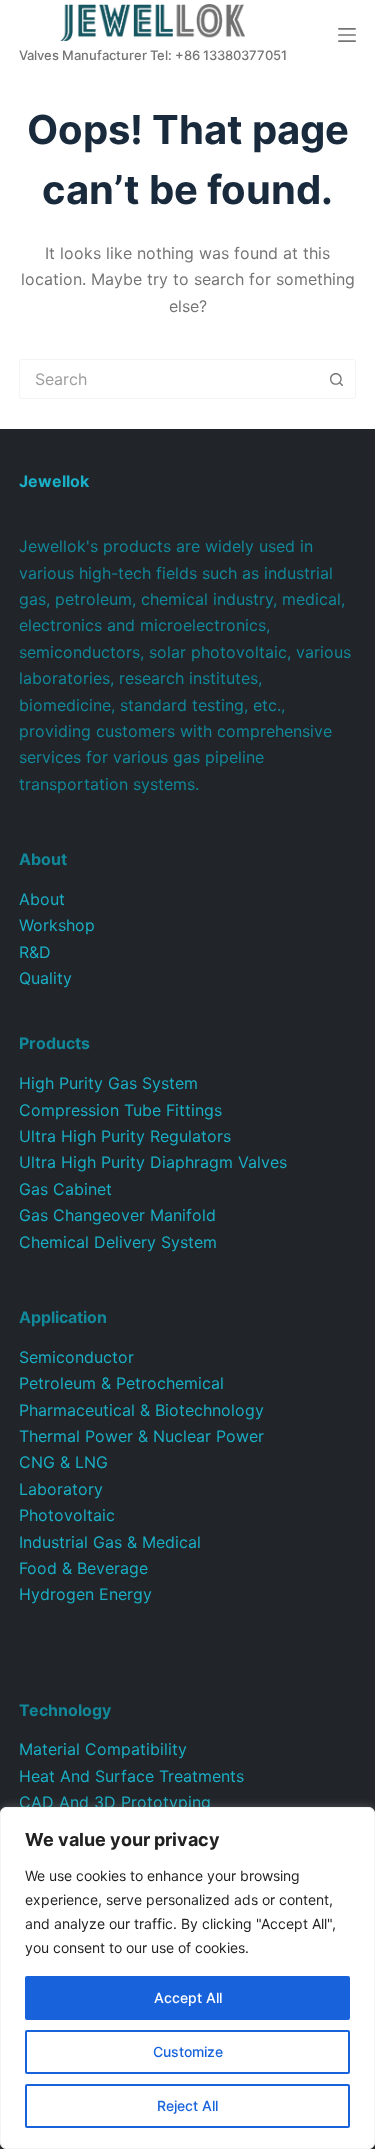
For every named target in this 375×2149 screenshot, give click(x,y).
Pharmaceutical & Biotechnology (141, 1410)
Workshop (57, 925)
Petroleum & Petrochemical (121, 1383)
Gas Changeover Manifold (117, 1215)
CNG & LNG (63, 1462)
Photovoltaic (67, 1515)
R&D (35, 952)
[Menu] (347, 35)
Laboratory (61, 1489)
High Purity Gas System (108, 1083)
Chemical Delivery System (118, 1242)
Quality (45, 978)
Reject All (187, 2105)
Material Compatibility (103, 1749)
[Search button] (336, 379)
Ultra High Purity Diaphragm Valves (153, 1162)
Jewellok (54, 481)
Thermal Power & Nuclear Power (141, 1436)
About (42, 899)
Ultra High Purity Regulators (125, 1136)
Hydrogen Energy (85, 1594)
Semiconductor (76, 1357)
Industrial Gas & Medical (110, 1542)
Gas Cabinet (65, 1189)
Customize (188, 2051)
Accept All (188, 1997)
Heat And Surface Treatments (131, 1776)
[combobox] (169, 379)
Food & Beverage (83, 1568)
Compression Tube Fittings (120, 1110)
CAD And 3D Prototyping (115, 1802)
